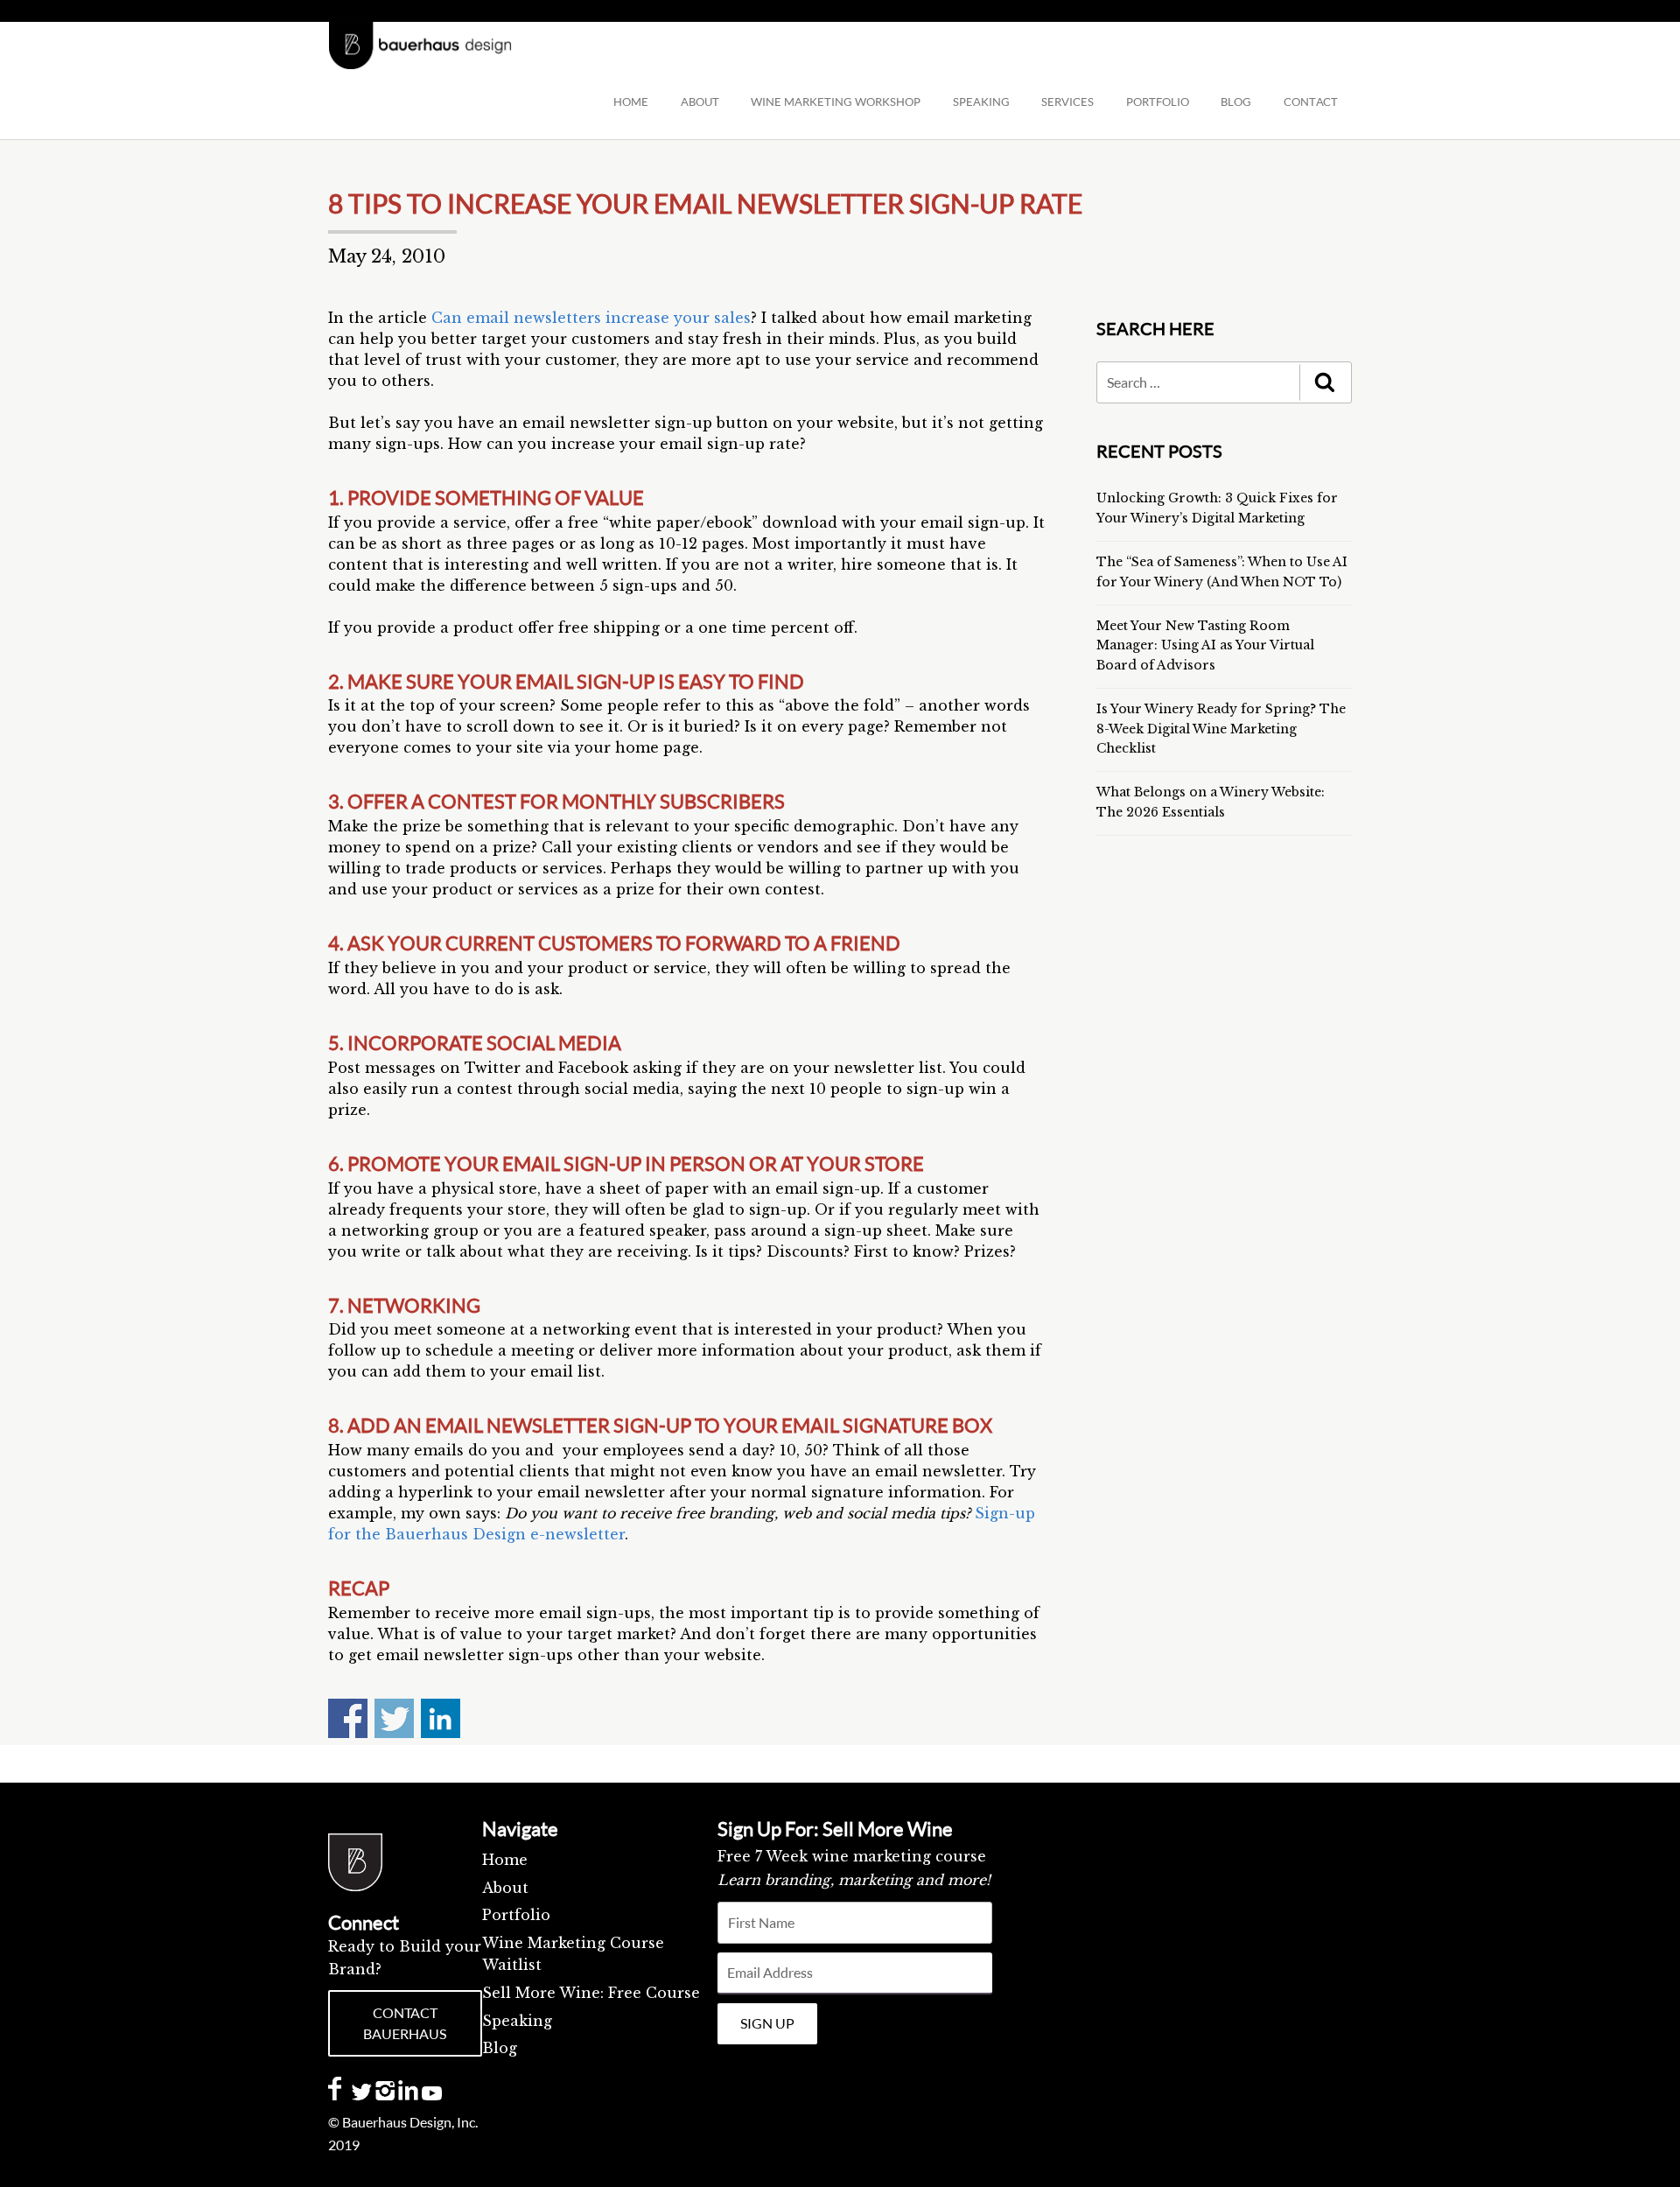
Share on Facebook (348, 1718)
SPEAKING (981, 102)
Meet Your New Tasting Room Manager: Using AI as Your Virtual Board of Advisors (1205, 645)
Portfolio (1158, 102)
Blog (500, 2048)
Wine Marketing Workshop (836, 102)
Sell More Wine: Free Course (591, 1993)
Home (631, 102)
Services (1067, 102)
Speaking (517, 2021)
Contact (1311, 102)
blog (1236, 102)
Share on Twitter (394, 1718)
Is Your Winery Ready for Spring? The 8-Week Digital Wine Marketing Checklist (1221, 729)
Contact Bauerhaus (405, 2023)
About (700, 102)
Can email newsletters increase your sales (591, 318)
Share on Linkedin (441, 1718)
